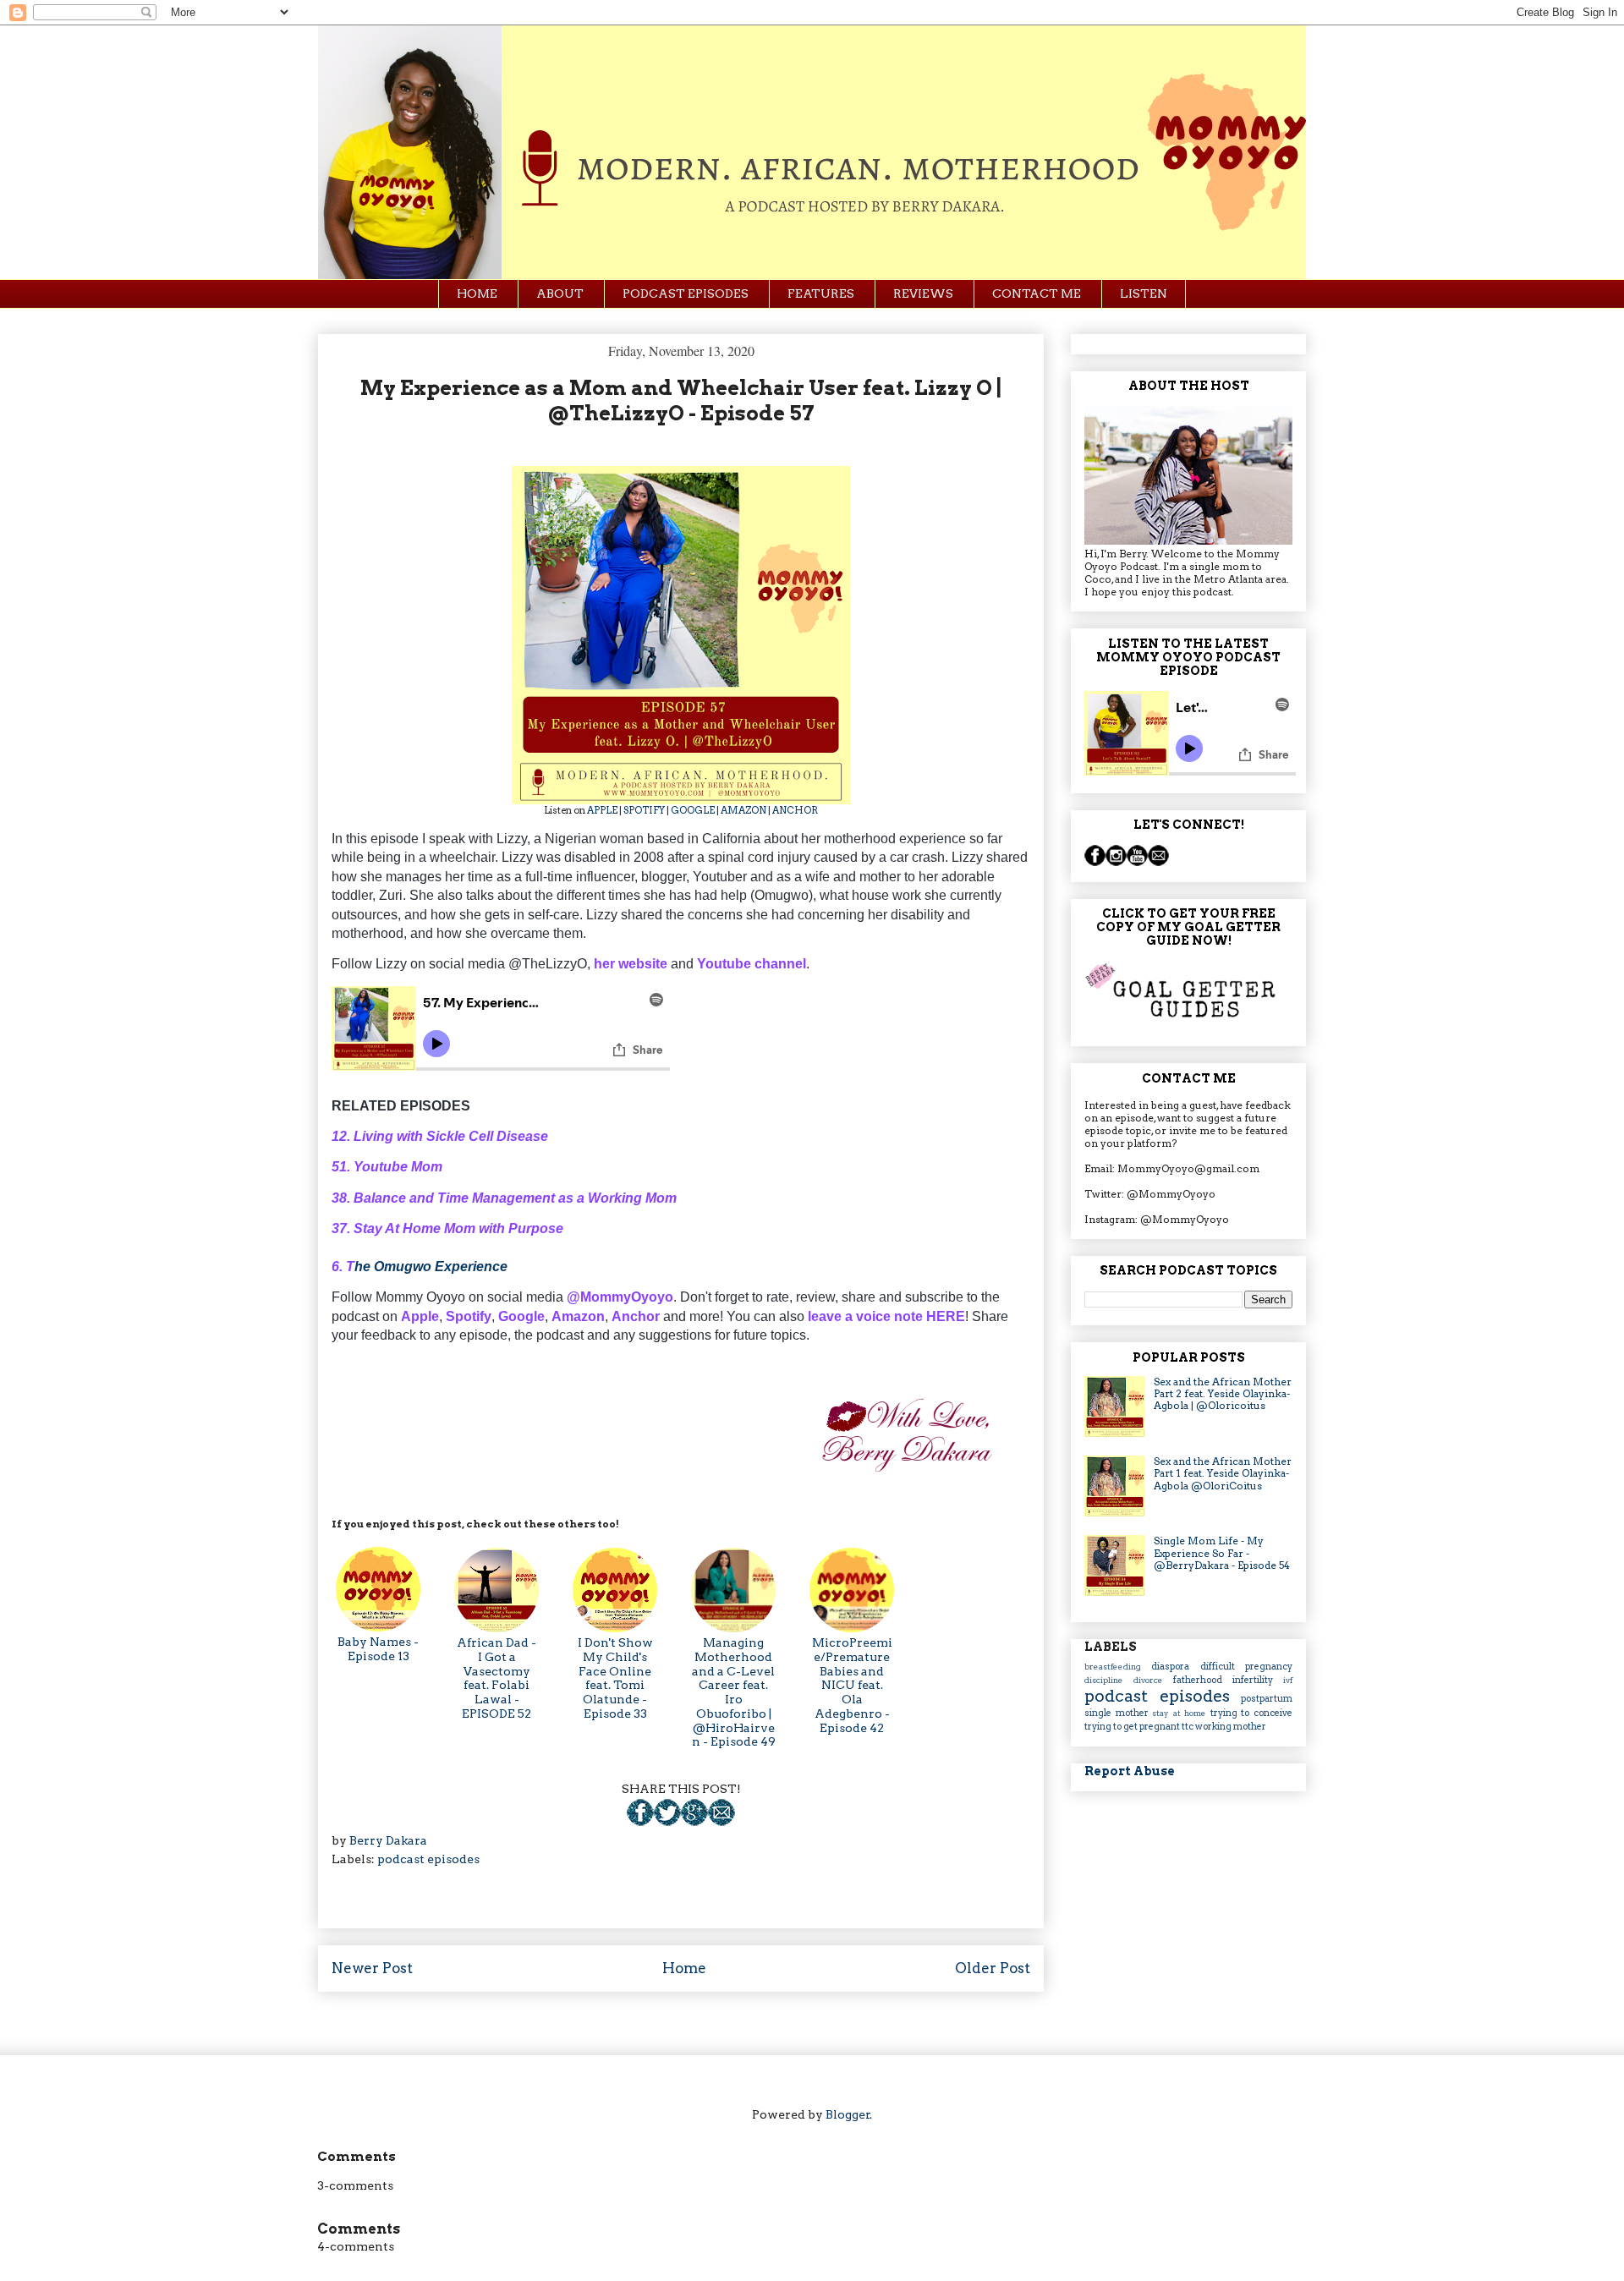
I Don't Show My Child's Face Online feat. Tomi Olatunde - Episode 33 (615, 1678)
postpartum (1267, 1699)
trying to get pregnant (1133, 1727)
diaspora (1175, 1667)
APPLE (602, 810)
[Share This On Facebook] (640, 1822)
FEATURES (821, 293)
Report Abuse (1130, 1771)
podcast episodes (428, 1859)
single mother (1118, 1713)
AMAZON (743, 810)
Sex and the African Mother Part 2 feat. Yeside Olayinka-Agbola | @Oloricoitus (1223, 1394)
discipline (1109, 1680)
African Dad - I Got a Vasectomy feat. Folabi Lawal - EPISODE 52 (497, 1678)
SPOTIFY (644, 810)
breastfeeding (1118, 1667)
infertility (1258, 1680)
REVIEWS (923, 293)
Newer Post (372, 1968)
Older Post (993, 1968)
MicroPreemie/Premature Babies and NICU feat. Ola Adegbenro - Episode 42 (852, 1685)
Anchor (636, 1316)
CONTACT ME (1037, 293)
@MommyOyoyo (620, 1297)
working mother (1231, 1727)
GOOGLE (693, 810)
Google (521, 1316)
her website (631, 964)
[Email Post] (721, 1822)
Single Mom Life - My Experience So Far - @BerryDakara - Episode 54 (1222, 1553)
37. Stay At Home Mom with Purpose (447, 1228)
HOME (477, 293)
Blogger (848, 2114)
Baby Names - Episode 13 (378, 1649)
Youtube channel (752, 964)
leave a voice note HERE (886, 1316)
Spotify (469, 1316)
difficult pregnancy (1246, 1667)
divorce (1153, 1680)
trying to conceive (1251, 1713)
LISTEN (1144, 293)
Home (684, 1968)
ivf (1288, 1680)
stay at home (1181, 1713)
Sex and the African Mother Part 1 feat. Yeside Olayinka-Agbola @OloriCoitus (1223, 1473)
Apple (420, 1316)
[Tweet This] (667, 1822)
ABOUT (560, 293)
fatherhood (1203, 1680)
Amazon (578, 1316)
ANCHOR (795, 810)
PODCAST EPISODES (686, 293)
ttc (1188, 1727)
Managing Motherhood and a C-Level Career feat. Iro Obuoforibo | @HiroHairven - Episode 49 (734, 1692)
